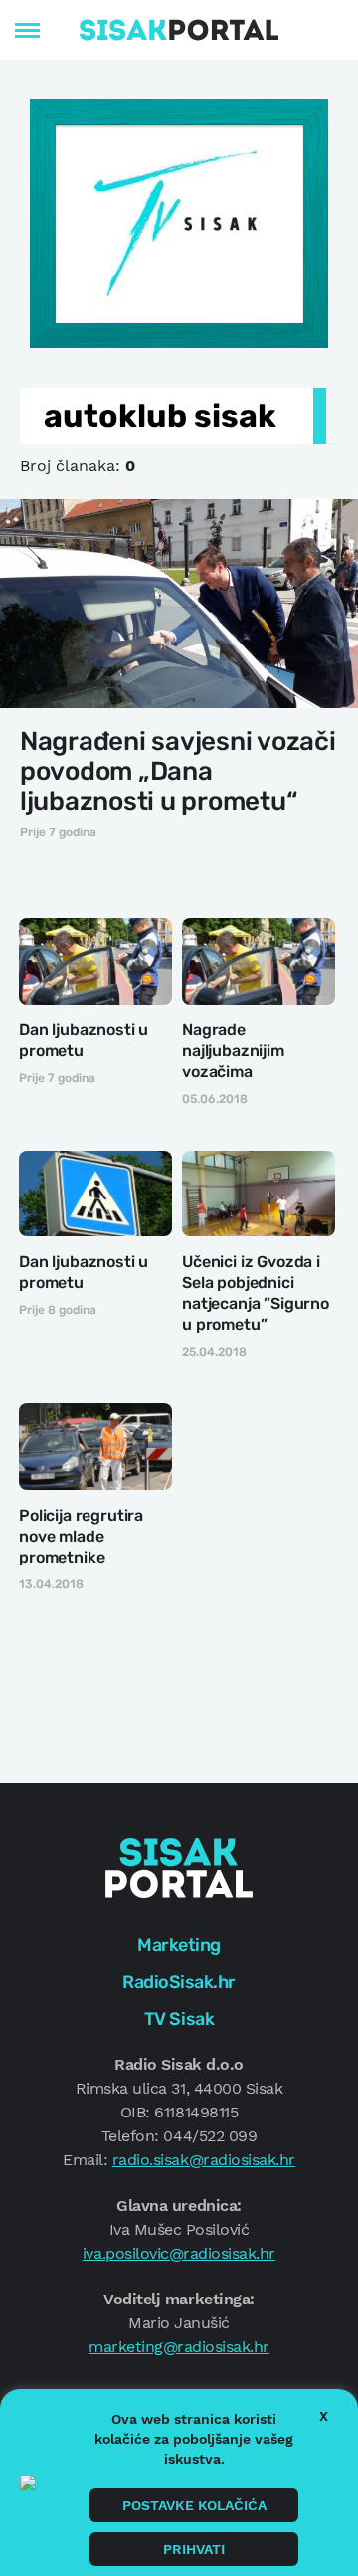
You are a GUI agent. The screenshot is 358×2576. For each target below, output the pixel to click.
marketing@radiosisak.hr (179, 2347)
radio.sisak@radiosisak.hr (204, 2160)
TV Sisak (179, 2019)
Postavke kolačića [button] (194, 2505)
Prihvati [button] (194, 2549)
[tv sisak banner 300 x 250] (179, 222)
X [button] (324, 2416)
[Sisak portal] (179, 30)
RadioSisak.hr (179, 1982)
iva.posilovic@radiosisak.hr (179, 2253)
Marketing (179, 1945)
